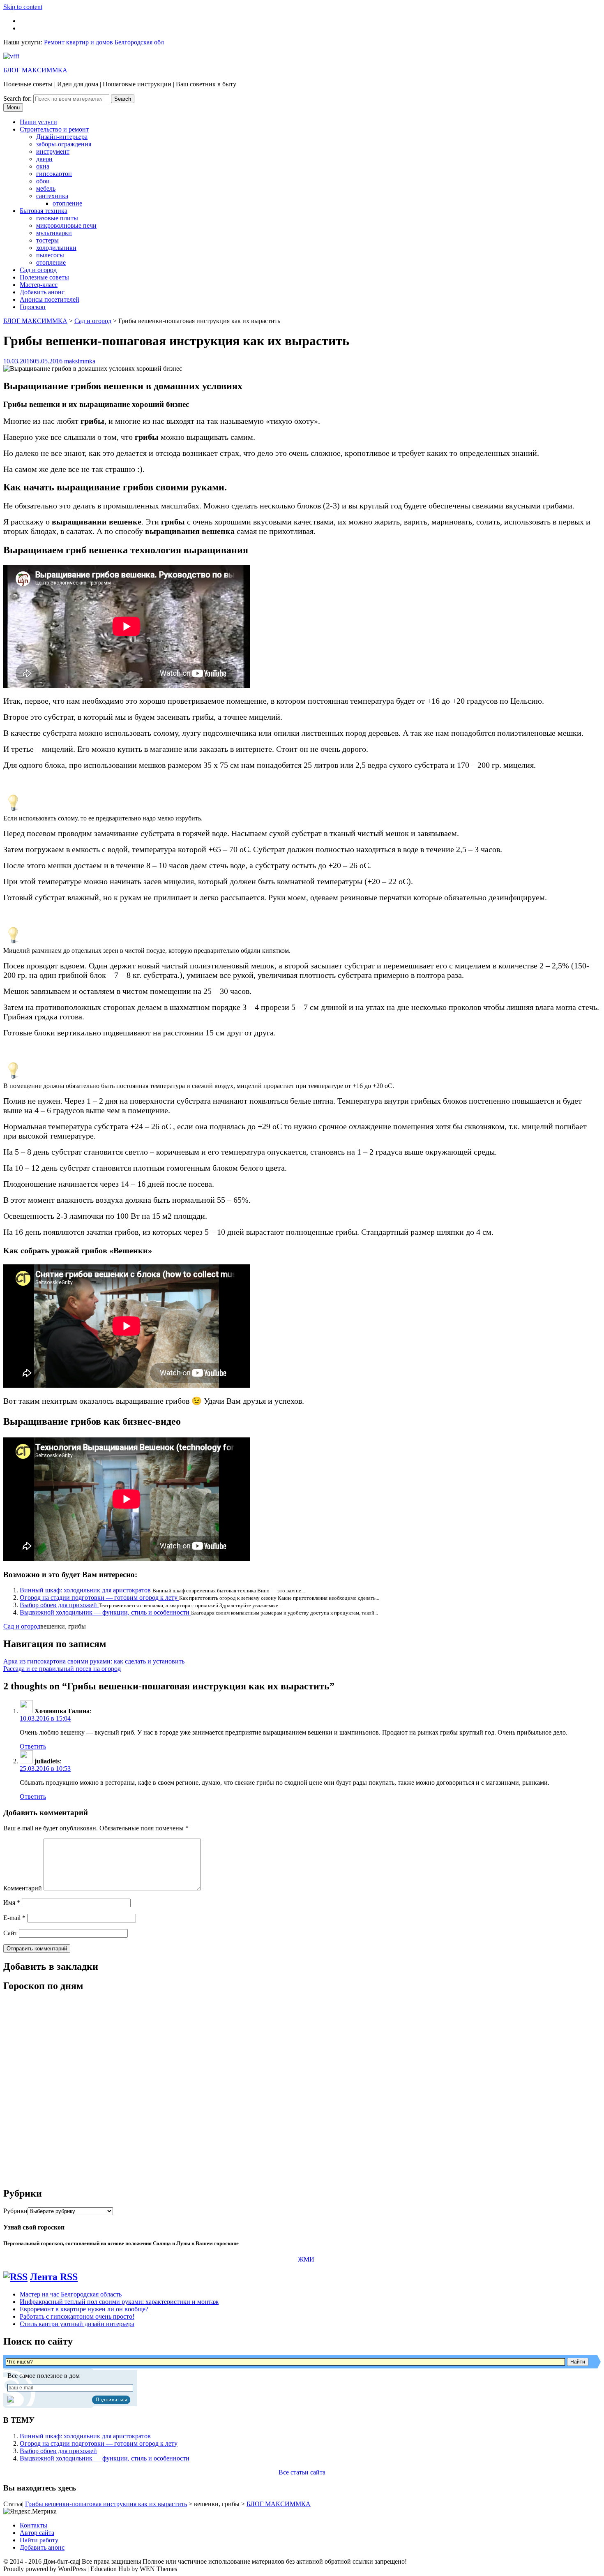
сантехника (52, 196)
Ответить (33, 1746)
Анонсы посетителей (50, 299)
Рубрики (15, 2211)
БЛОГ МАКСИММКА (35, 70)
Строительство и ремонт (54, 129)
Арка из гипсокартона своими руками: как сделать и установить (94, 1661)
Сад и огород (38, 270)
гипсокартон (54, 174)
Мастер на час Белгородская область (71, 2294)
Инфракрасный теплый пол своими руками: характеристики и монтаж (119, 2302)
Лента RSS (54, 2277)
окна (43, 166)
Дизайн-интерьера (62, 137)
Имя (12, 1903)
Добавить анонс (42, 292)
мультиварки (54, 233)
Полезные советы (44, 277)
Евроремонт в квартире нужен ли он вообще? (84, 2309)
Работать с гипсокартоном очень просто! (77, 2316)
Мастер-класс (39, 285)
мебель (46, 188)
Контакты (33, 2525)
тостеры (47, 240)
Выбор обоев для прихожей (59, 1605)
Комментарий (23, 1888)
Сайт (10, 1933)
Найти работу (39, 2540)
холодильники (56, 248)
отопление (67, 203)
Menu (13, 107)
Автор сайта (37, 2533)
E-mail (14, 1918)
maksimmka (80, 361)
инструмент (53, 151)
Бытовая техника (44, 211)
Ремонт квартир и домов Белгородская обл (104, 42)
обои (43, 181)
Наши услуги (38, 122)
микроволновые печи (66, 225)
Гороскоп (33, 307)
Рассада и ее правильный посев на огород (62, 1669)
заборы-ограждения (64, 144)
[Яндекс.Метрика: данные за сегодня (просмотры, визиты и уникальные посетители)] (30, 2511)
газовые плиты (57, 218)
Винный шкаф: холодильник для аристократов (86, 1590)
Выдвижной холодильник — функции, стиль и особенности (105, 1612)
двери (44, 159)
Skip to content (23, 7)
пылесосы (50, 255)
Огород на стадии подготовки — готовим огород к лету (99, 1598)
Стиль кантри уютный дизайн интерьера (77, 2324)
